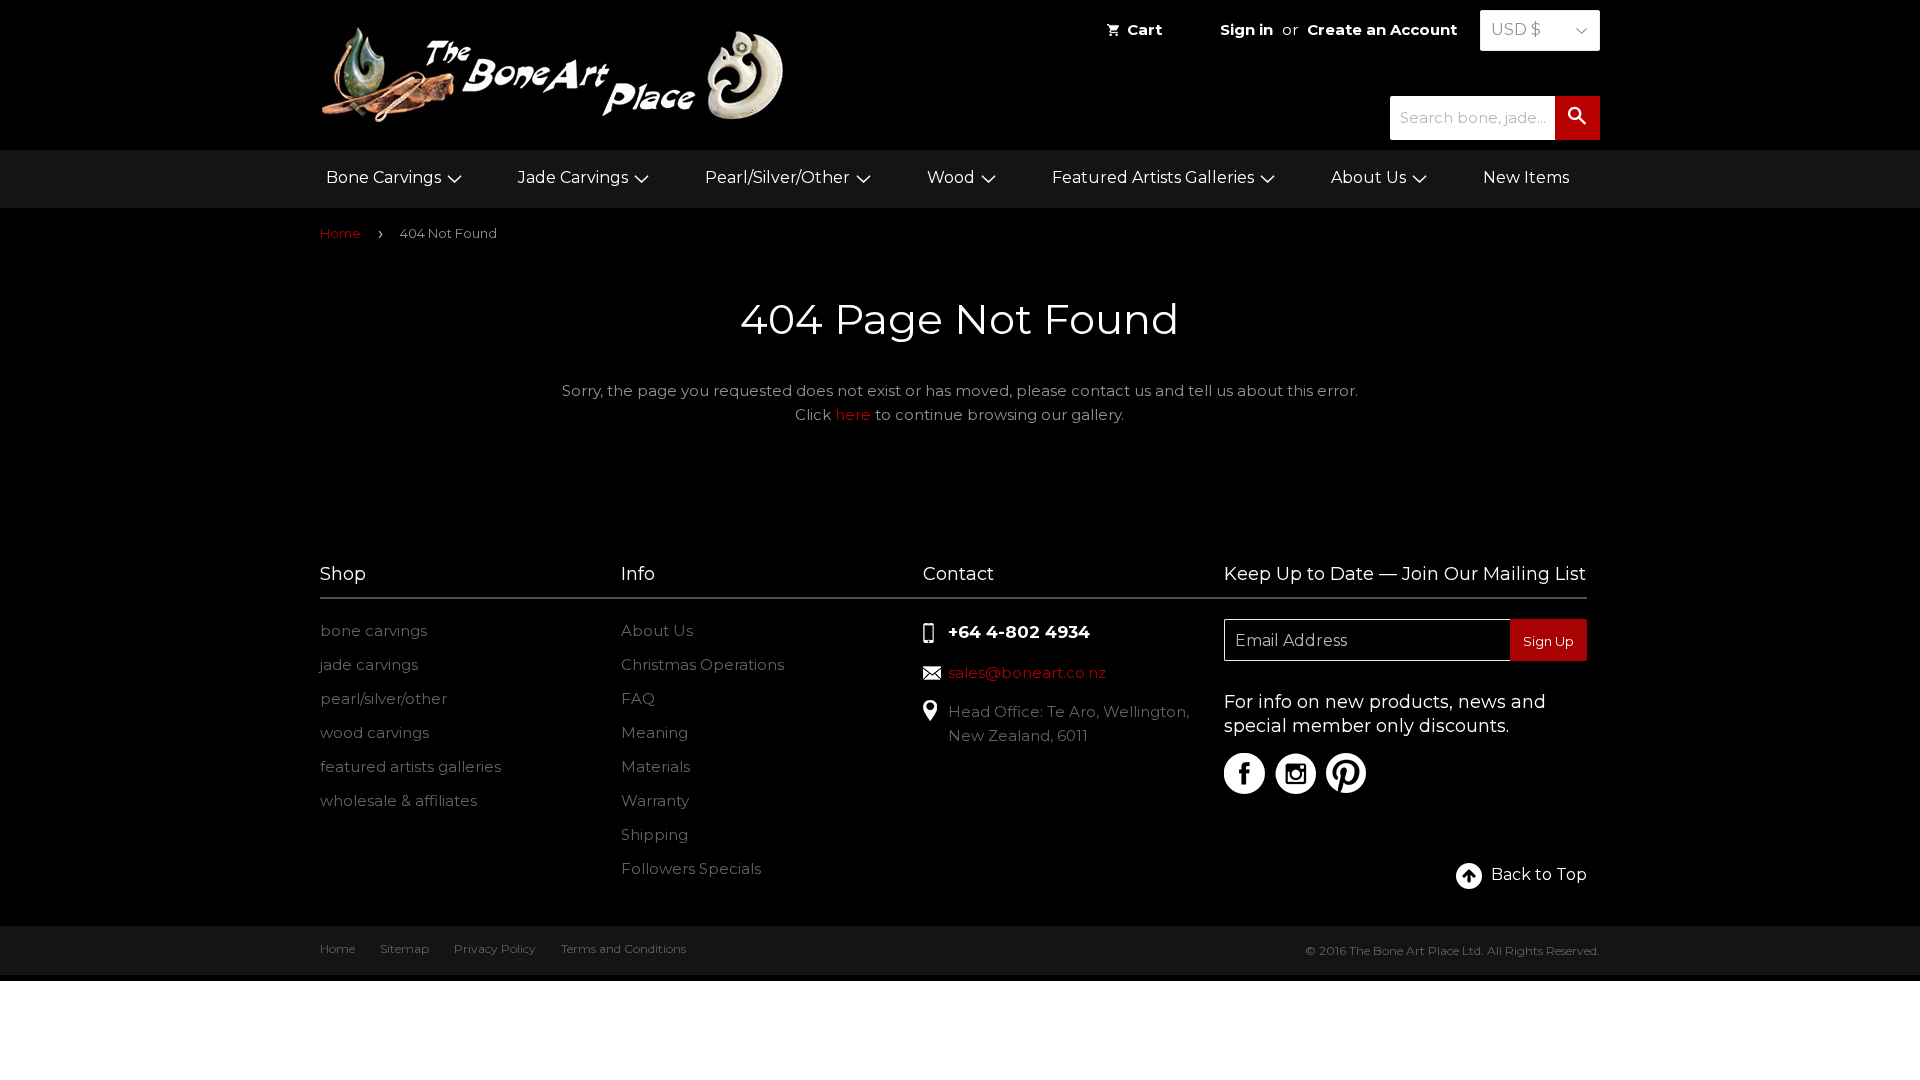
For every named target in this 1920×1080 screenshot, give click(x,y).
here (853, 414)
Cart (1144, 29)
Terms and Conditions (623, 948)
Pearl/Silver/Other (779, 177)
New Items (1526, 177)
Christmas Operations (702, 664)
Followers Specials (691, 868)
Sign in (1246, 29)
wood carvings (374, 732)
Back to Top (1539, 874)
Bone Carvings (385, 177)
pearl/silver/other (383, 698)
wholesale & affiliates (398, 800)
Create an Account (1382, 29)
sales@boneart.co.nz (1027, 672)
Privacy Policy (495, 948)
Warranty (655, 800)
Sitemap (404, 948)
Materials (655, 766)
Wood (953, 177)
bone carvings (373, 630)
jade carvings (369, 664)
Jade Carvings (575, 177)
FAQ (638, 698)
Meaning (654, 732)
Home (340, 233)
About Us (1370, 177)
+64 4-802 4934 (1019, 632)
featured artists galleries (410, 766)
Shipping (654, 834)
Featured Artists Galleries (1155, 177)
